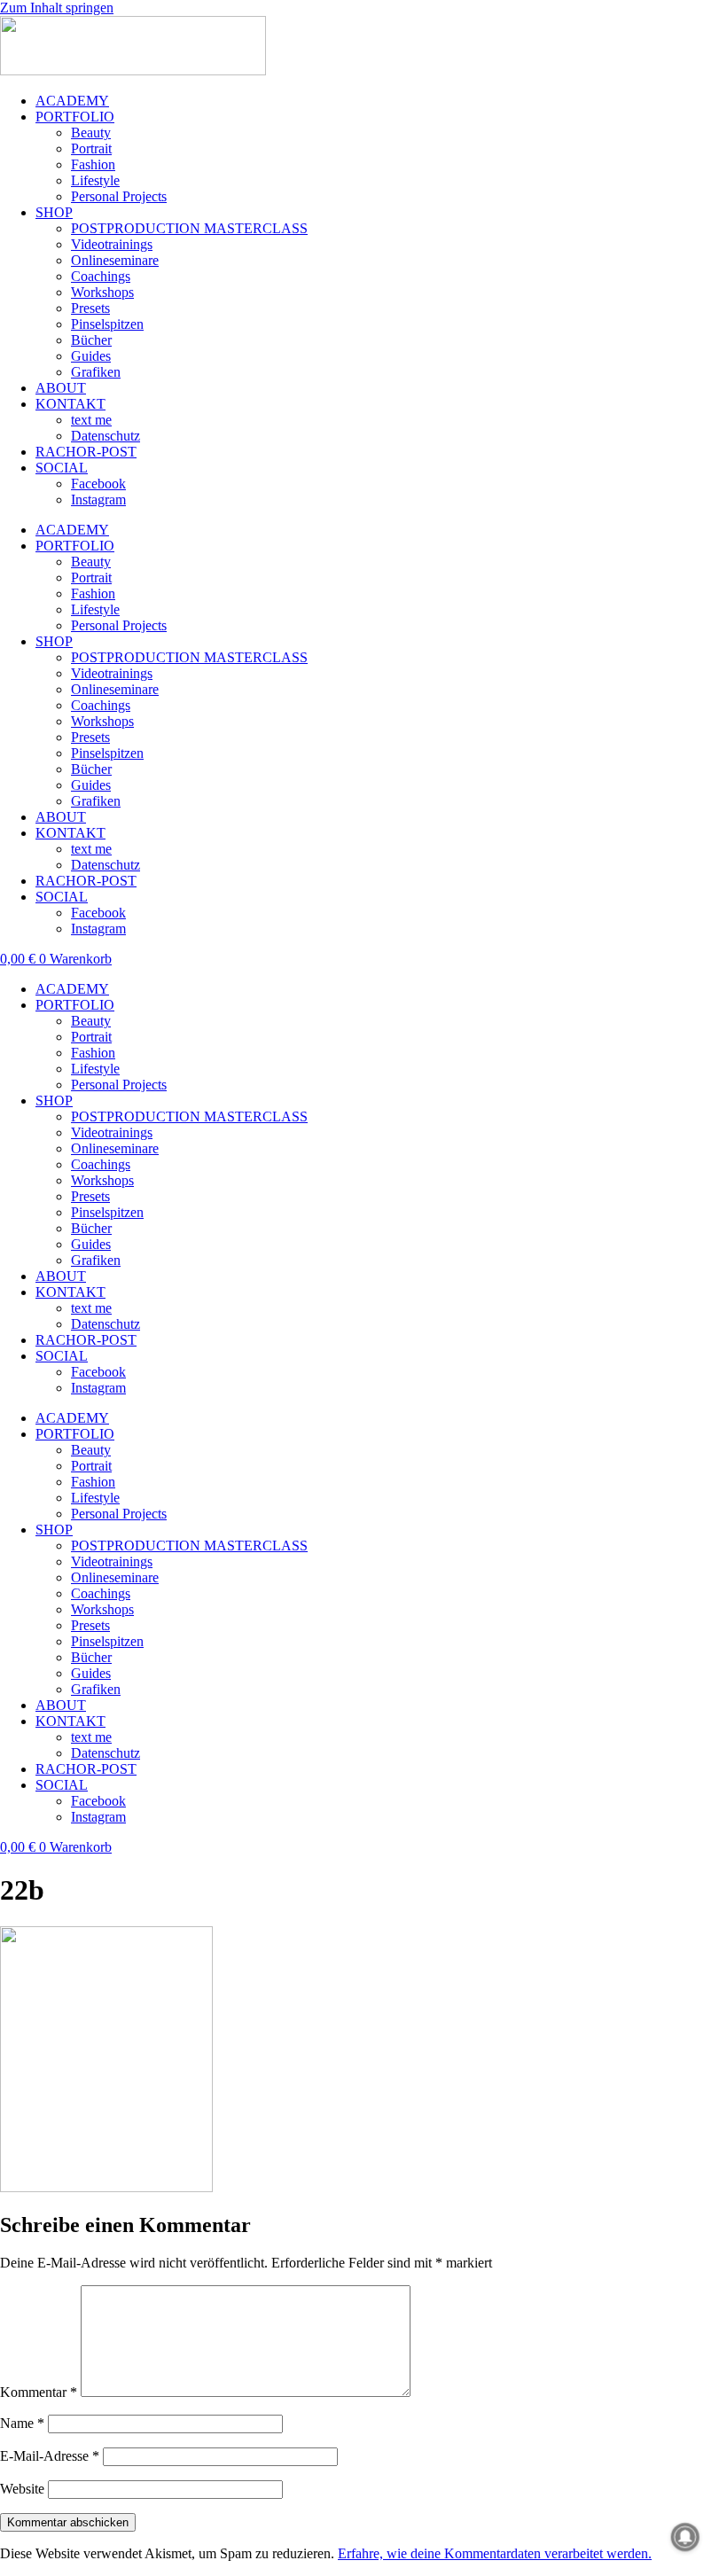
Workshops (102, 292)
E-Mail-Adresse (50, 2456)
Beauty (91, 133)
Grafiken (96, 372)
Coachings (101, 276)
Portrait (91, 148)
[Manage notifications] (685, 2537)
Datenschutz (106, 436)
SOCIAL (62, 468)
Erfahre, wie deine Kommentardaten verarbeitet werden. (495, 2553)
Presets (90, 308)
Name (22, 2423)
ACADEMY (72, 101)
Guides (91, 356)
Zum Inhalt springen (57, 8)
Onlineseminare (115, 260)
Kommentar (39, 2392)
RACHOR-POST (86, 452)
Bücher (91, 340)
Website (22, 2489)
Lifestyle (95, 180)
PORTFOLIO (75, 117)
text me (91, 420)
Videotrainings (112, 244)
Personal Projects (119, 196)
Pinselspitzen (107, 324)
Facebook (98, 484)
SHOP (54, 212)
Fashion (93, 164)
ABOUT (61, 388)
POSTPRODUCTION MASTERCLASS (189, 228)
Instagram (98, 500)
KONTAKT (70, 404)
